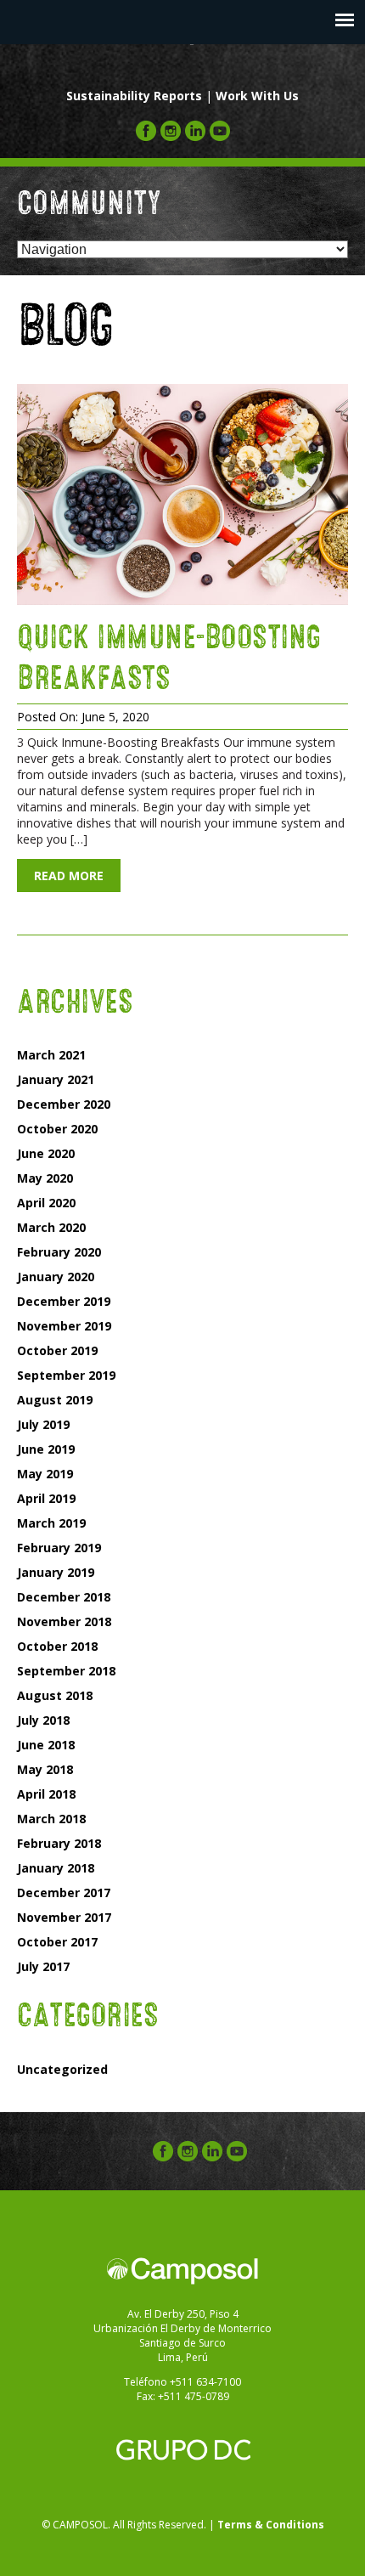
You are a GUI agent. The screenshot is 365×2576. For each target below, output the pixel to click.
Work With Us (257, 96)
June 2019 (46, 1449)
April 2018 (46, 1794)
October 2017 (57, 1942)
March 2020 (51, 1227)
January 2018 (56, 1868)
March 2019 (51, 1523)
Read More (69, 876)
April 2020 (46, 1203)
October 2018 (57, 1646)
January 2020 (56, 1277)
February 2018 (59, 1843)
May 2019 (45, 1474)
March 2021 (51, 1055)
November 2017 (64, 1917)
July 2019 (43, 1424)
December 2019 (64, 1301)
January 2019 (56, 1572)
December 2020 (64, 1104)
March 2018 (51, 1819)
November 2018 (64, 1621)
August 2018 (55, 1695)
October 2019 (57, 1350)
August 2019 (55, 1400)
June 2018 (46, 1745)
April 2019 (46, 1498)
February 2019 (59, 1548)
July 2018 (43, 1720)
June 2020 (46, 1153)
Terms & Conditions (271, 2525)
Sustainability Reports (134, 96)
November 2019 (64, 1326)
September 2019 (66, 1375)
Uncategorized (62, 2069)
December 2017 (64, 1892)
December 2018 (64, 1597)
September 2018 (66, 1671)
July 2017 (43, 1966)
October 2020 (57, 1129)
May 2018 (45, 1769)
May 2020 (45, 1178)
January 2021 (56, 1079)
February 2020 (59, 1252)
